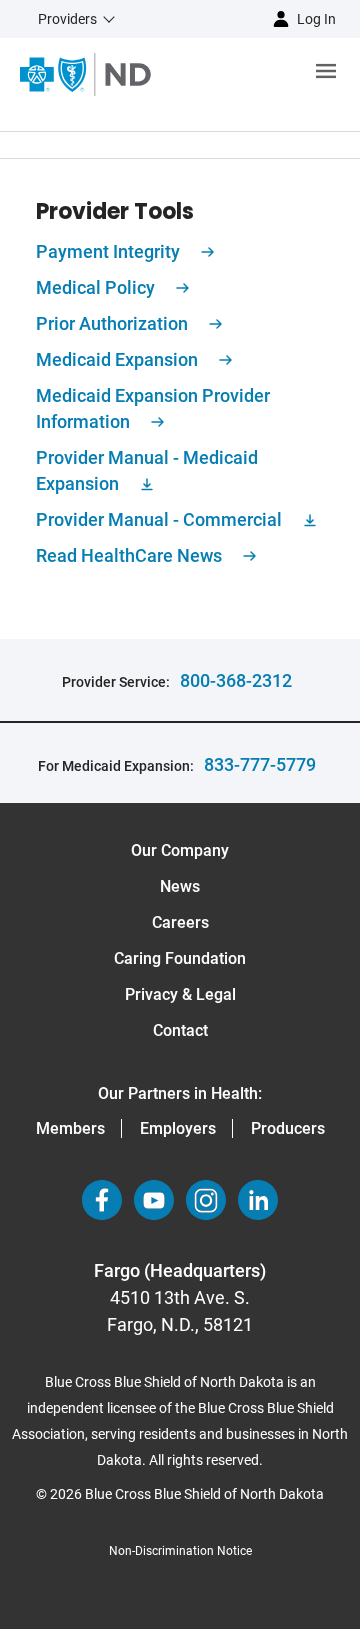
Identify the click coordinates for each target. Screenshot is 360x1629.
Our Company (180, 850)
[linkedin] (258, 1200)
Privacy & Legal (180, 994)
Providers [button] (67, 19)
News (180, 886)
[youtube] (154, 1200)
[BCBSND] (85, 74)
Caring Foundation (180, 958)
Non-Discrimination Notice (180, 1551)
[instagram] (206, 1200)
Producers (288, 1128)
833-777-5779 (260, 764)
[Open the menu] (255, 74)
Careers (180, 922)
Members (70, 1128)
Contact (180, 1030)
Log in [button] (316, 19)
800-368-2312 (236, 680)
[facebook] (102, 1200)
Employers (178, 1128)
